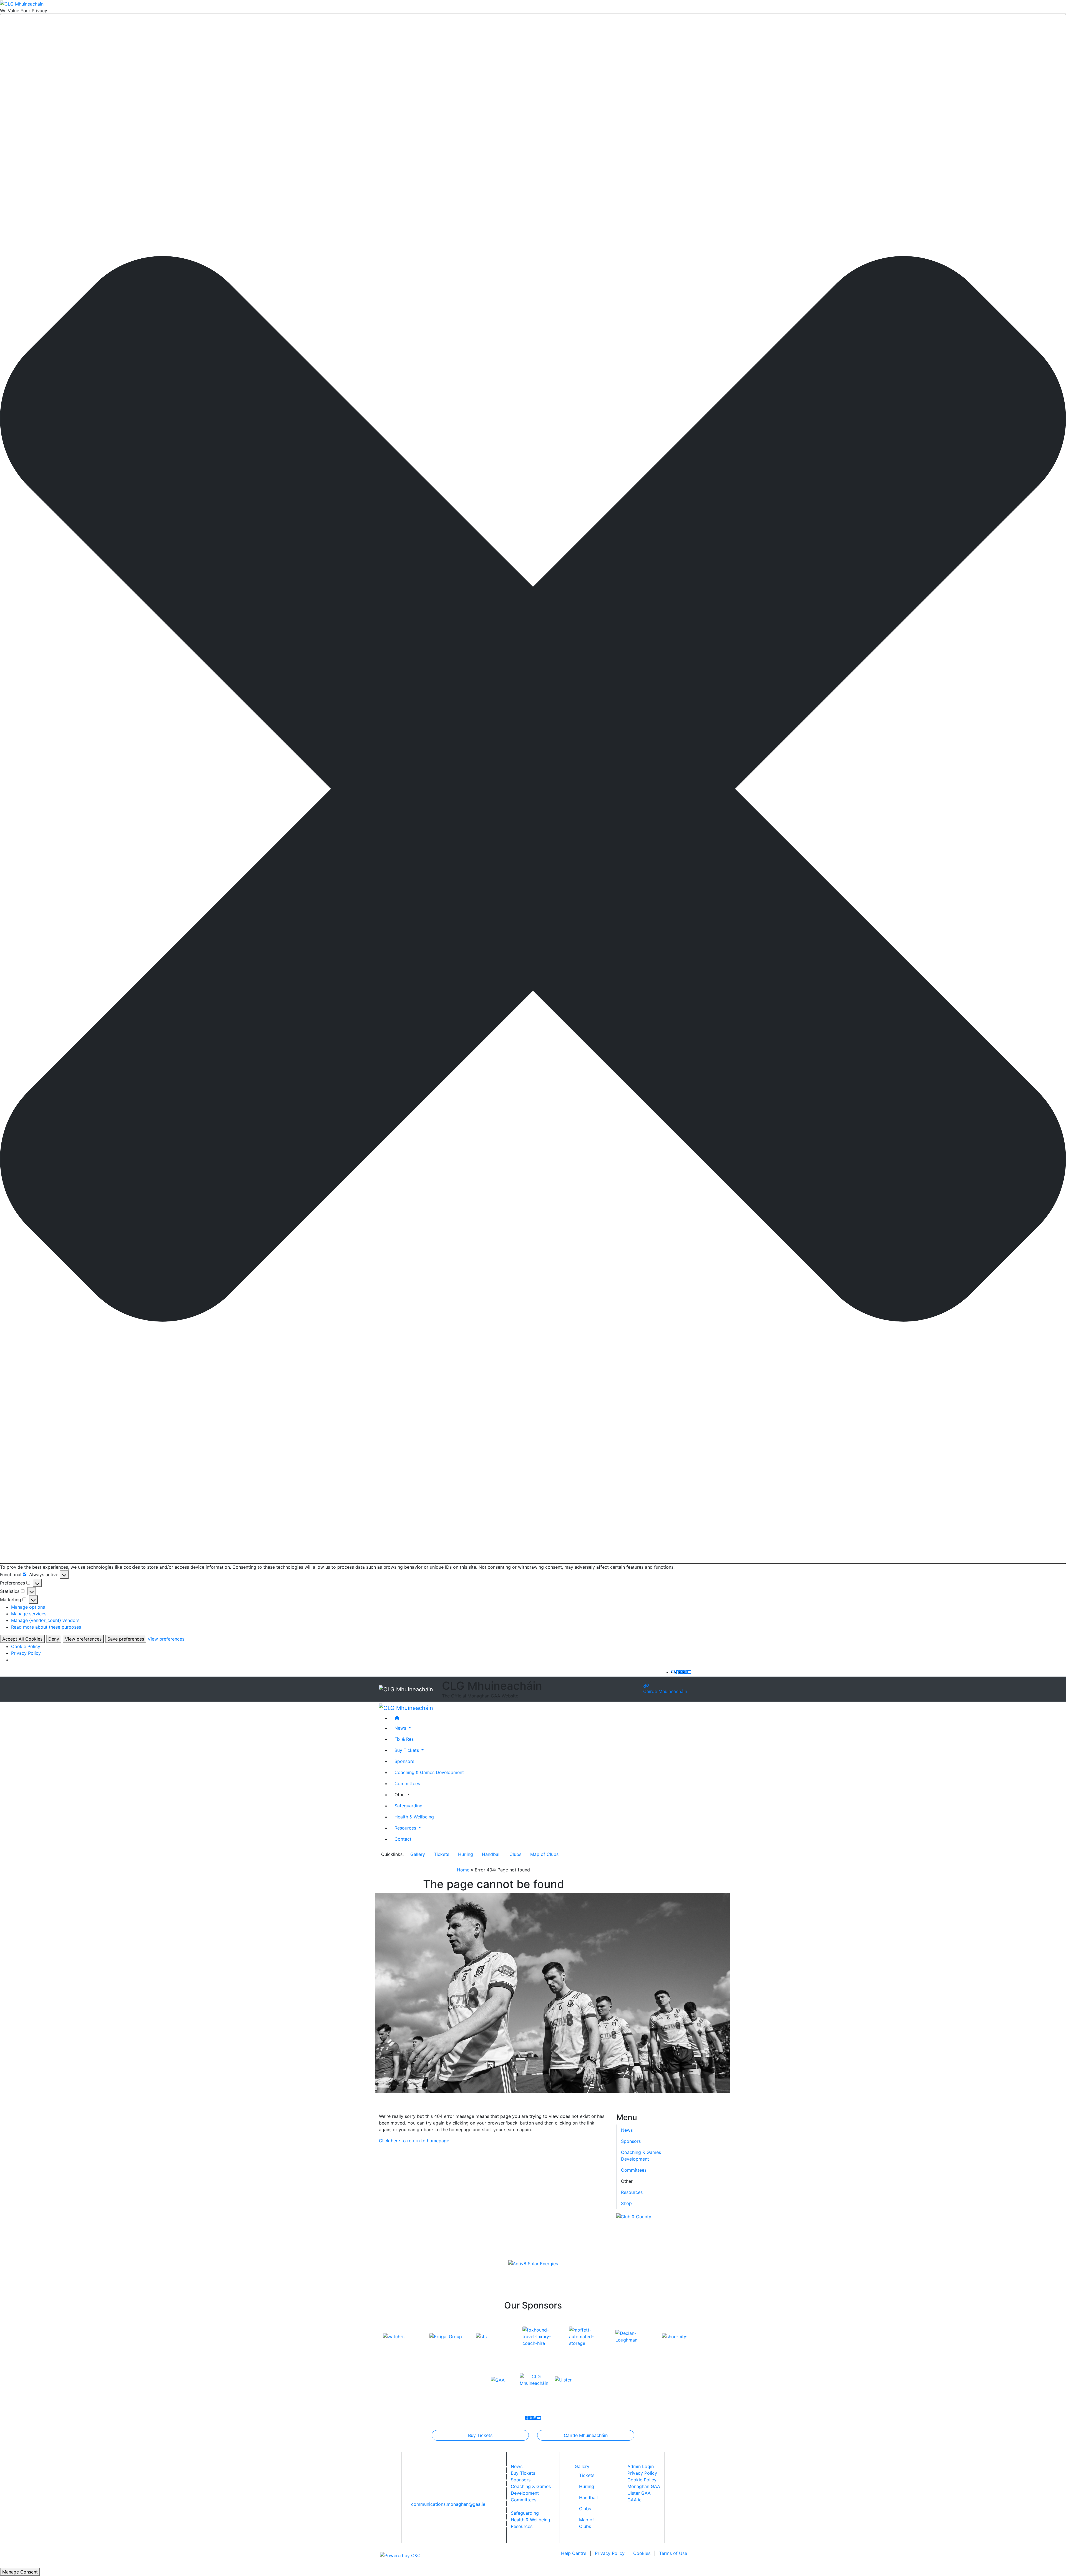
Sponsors (404, 1761)
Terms (673, 2553)
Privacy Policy (26, 1653)
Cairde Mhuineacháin (665, 1691)
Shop (626, 2203)
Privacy (610, 2553)
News (517, 2466)
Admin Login (641, 2466)
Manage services (29, 1614)
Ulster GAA (639, 2493)
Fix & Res (404, 1739)
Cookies (642, 2553)
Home (463, 1870)
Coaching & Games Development (429, 1772)
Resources (632, 2192)
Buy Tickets (480, 2435)
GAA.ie (634, 2500)
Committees (407, 1783)
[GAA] (498, 2380)
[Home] (539, 1718)
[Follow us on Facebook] (678, 1672)
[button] (533, 789)
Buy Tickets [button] (407, 1750)
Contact (403, 1839)
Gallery (418, 1854)
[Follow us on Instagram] (685, 1672)
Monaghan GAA (644, 2486)
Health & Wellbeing (414, 1816)
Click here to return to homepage (414, 2141)
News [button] (401, 1728)
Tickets (442, 1854)
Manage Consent (20, 2572)
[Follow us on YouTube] (689, 1672)
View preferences (83, 1639)
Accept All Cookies (22, 1639)
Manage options (28, 1607)
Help (574, 2553)
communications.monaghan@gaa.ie (448, 2504)
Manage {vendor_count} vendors (45, 1620)
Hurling (466, 1854)
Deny (54, 1639)
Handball (491, 1854)
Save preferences (126, 1639)
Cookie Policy (26, 1646)
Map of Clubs (544, 1854)
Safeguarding (408, 1805)
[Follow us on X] (682, 1672)
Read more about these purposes (46, 1627)
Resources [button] (406, 1828)
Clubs (515, 1854)
